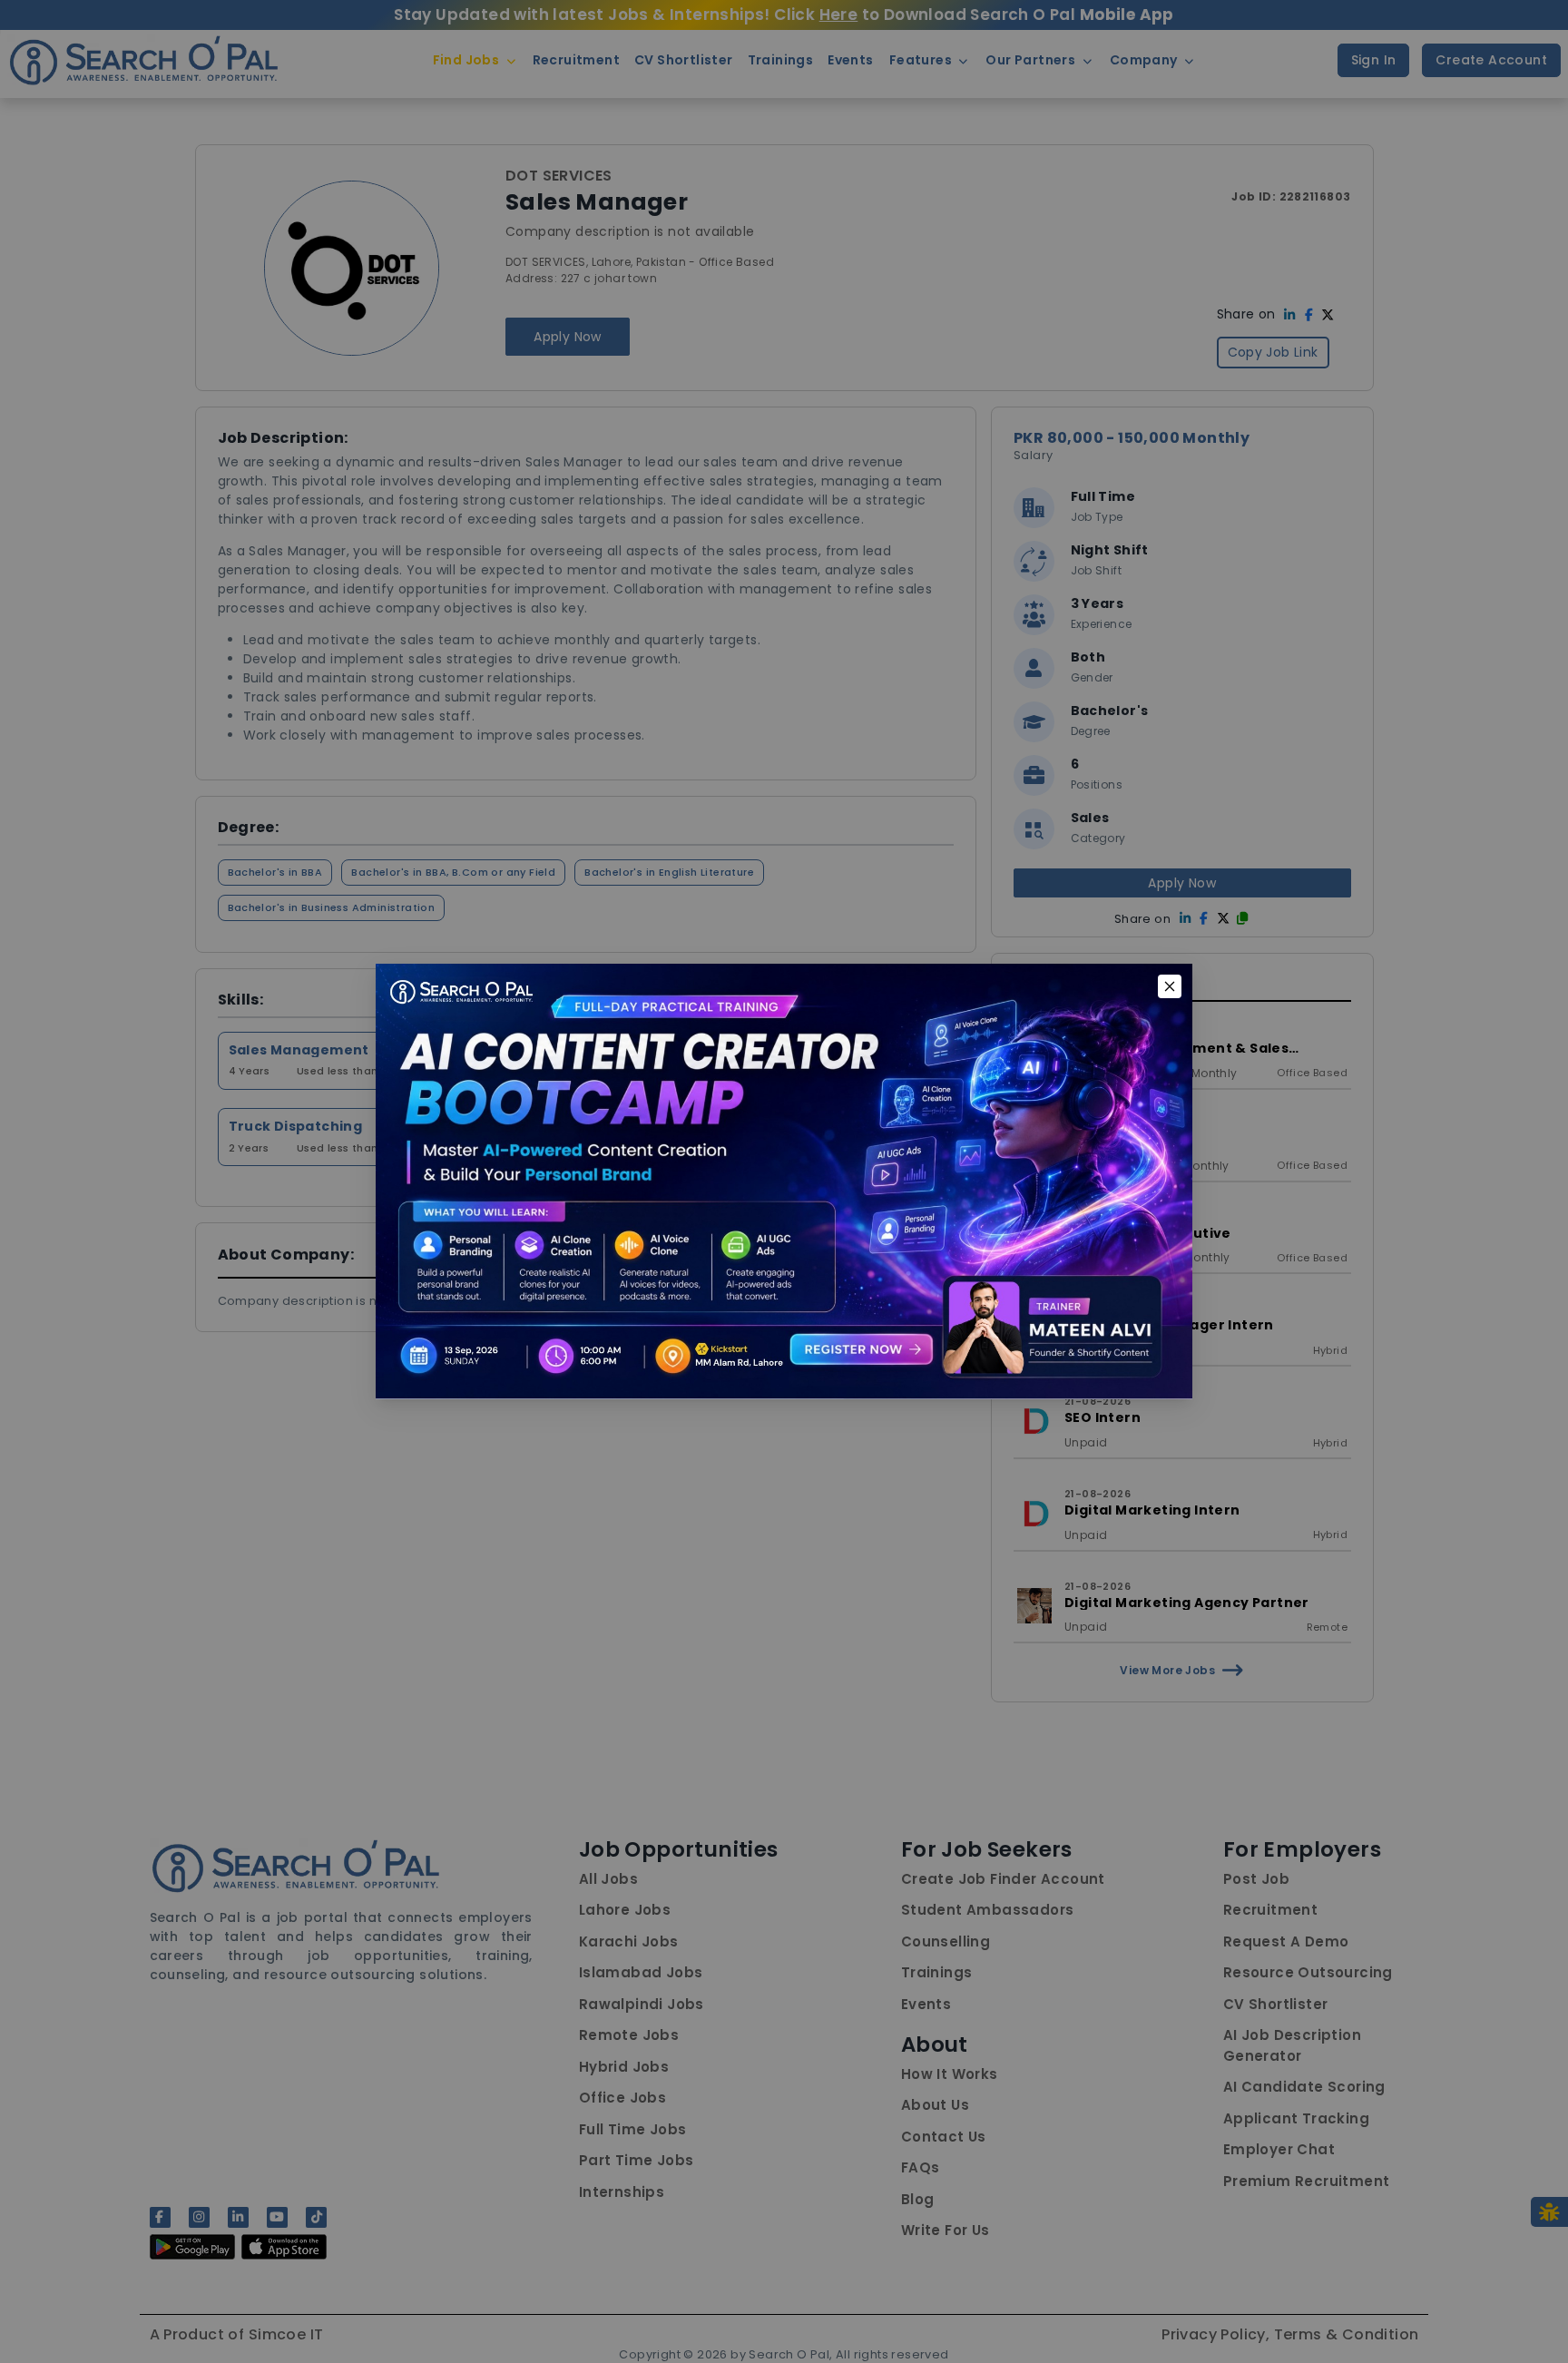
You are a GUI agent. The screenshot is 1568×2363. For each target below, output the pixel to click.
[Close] (1170, 986)
